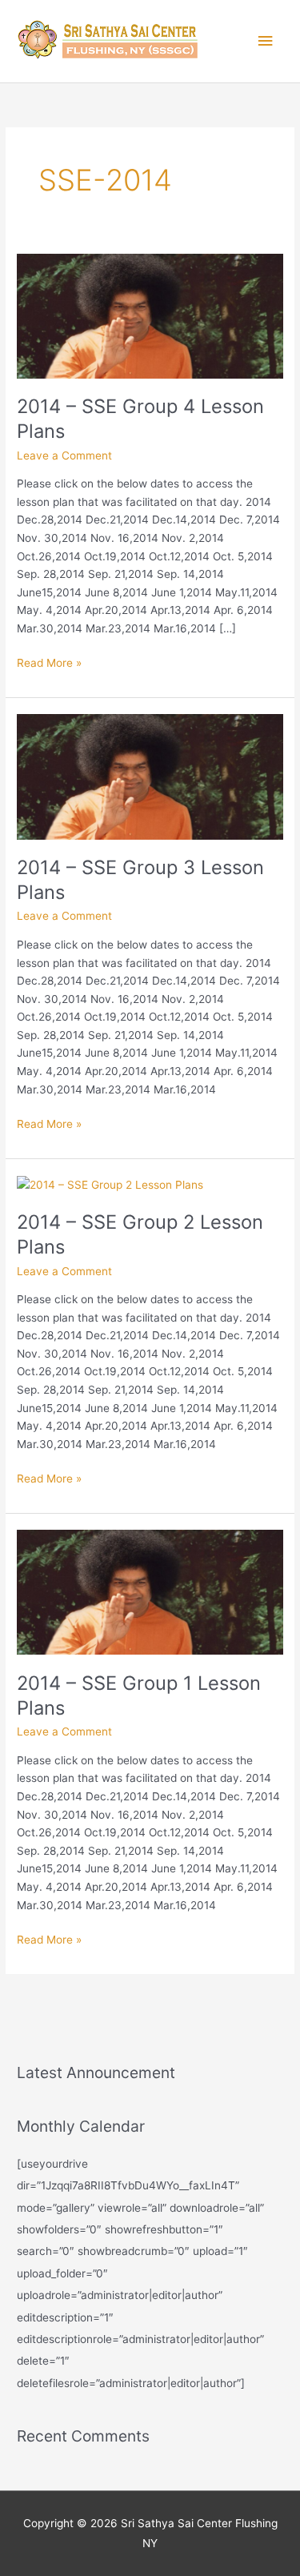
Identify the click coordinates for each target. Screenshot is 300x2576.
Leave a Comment (64, 455)
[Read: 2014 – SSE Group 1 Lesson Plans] (150, 1591)
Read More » (49, 662)
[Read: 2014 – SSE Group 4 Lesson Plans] (150, 315)
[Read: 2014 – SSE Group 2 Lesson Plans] (110, 1184)
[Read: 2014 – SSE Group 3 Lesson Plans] (150, 776)
